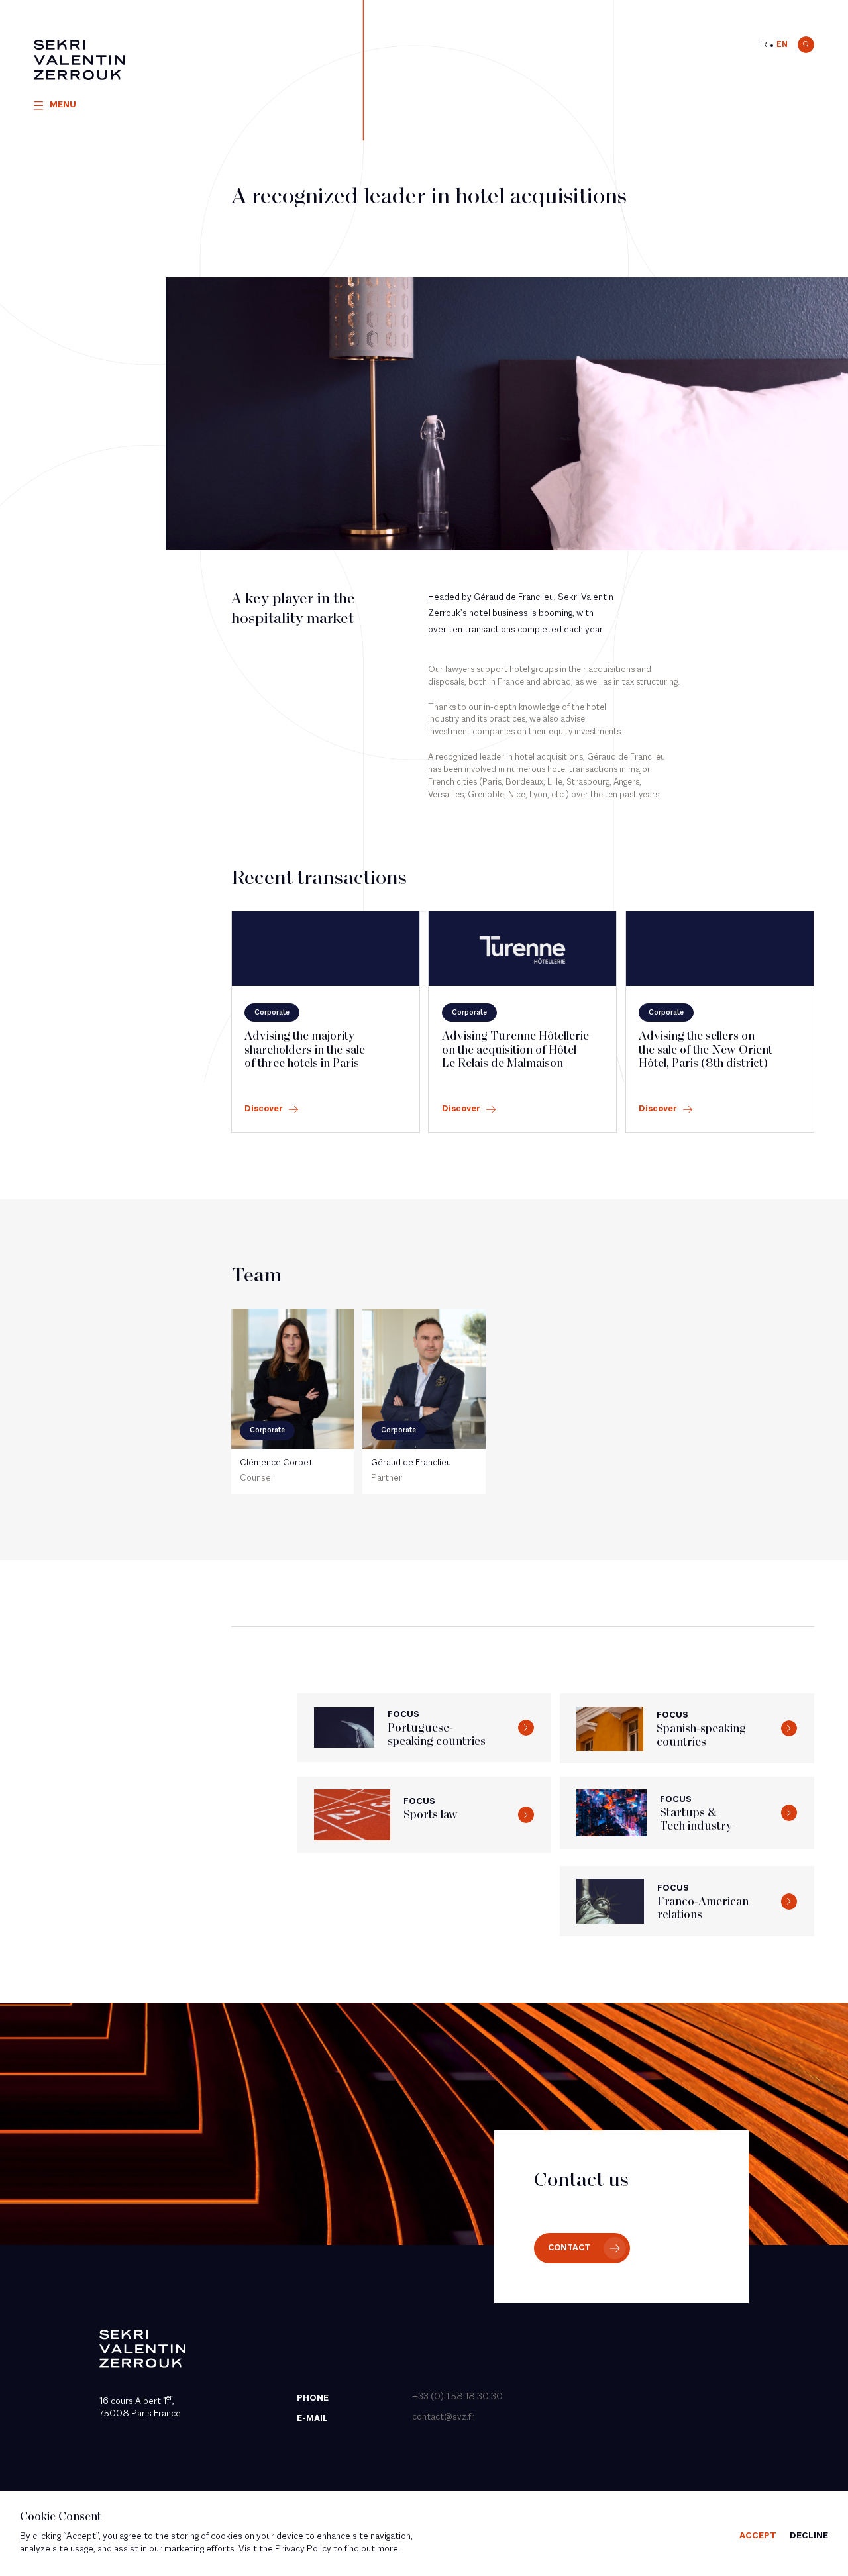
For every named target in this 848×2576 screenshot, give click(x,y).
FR (763, 45)
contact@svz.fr (443, 2417)
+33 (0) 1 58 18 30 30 (457, 2397)
